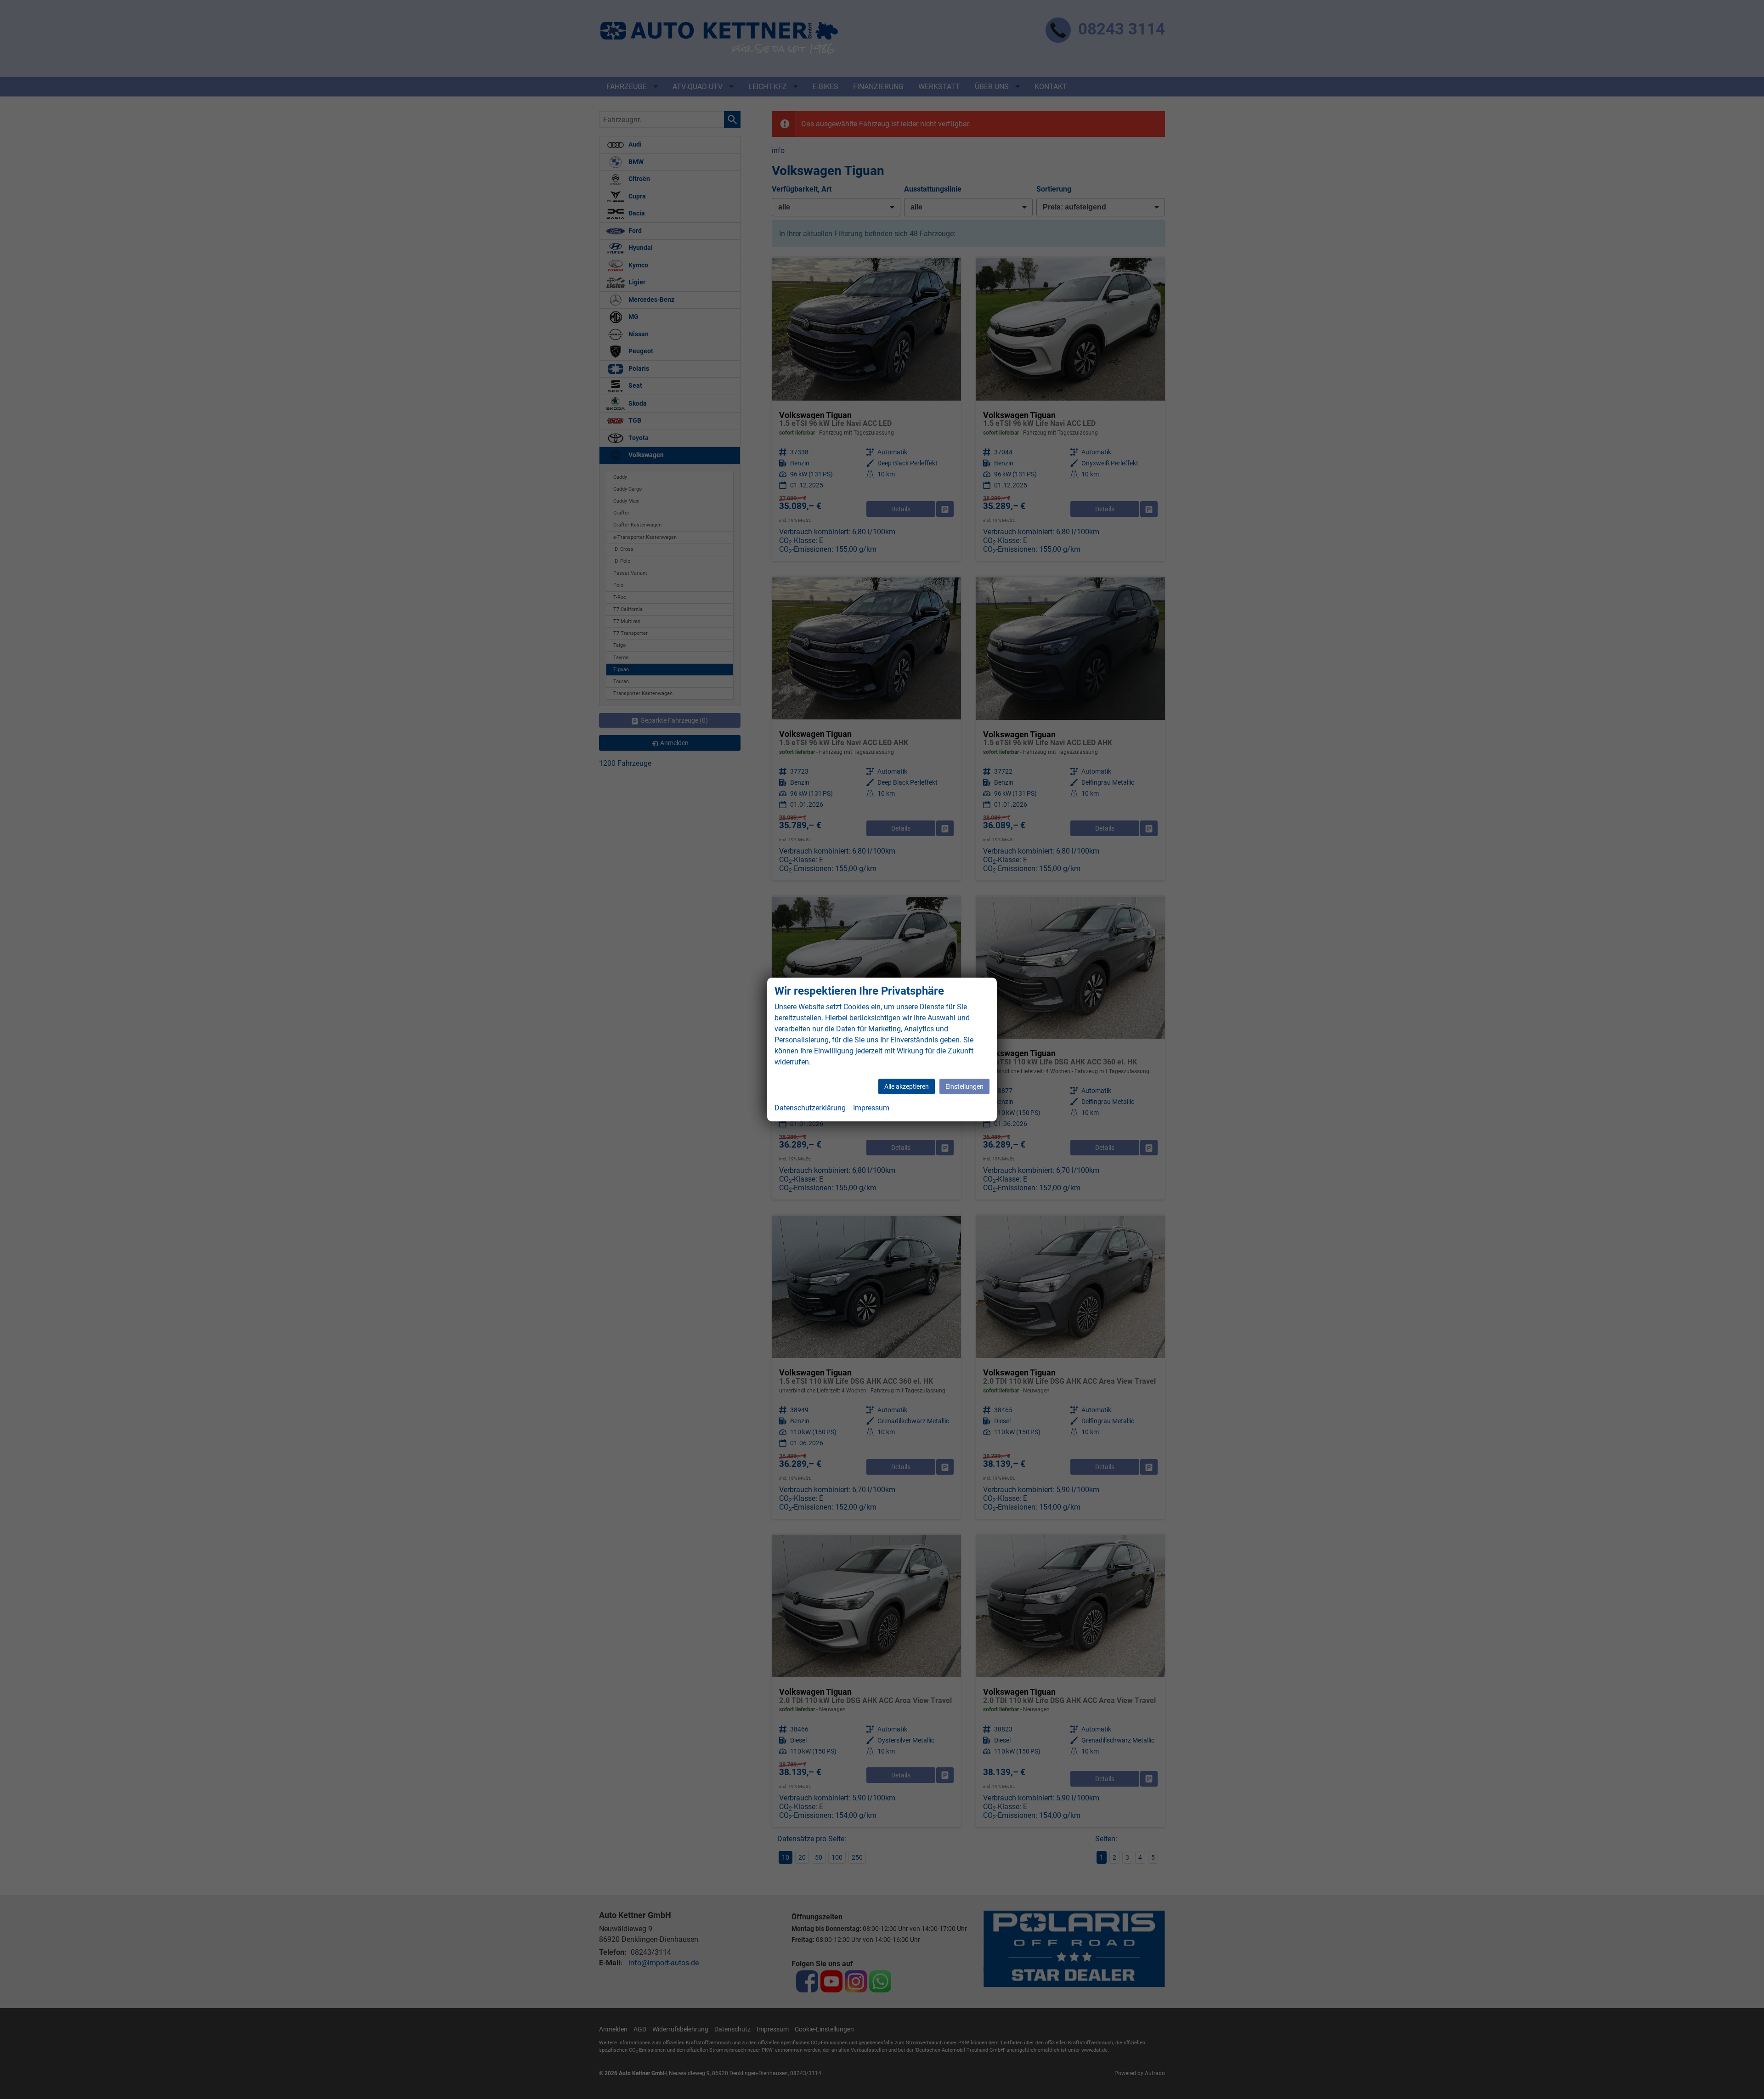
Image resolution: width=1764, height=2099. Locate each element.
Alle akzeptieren (907, 1086)
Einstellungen (964, 1086)
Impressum (871, 1108)
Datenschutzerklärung (810, 1108)
